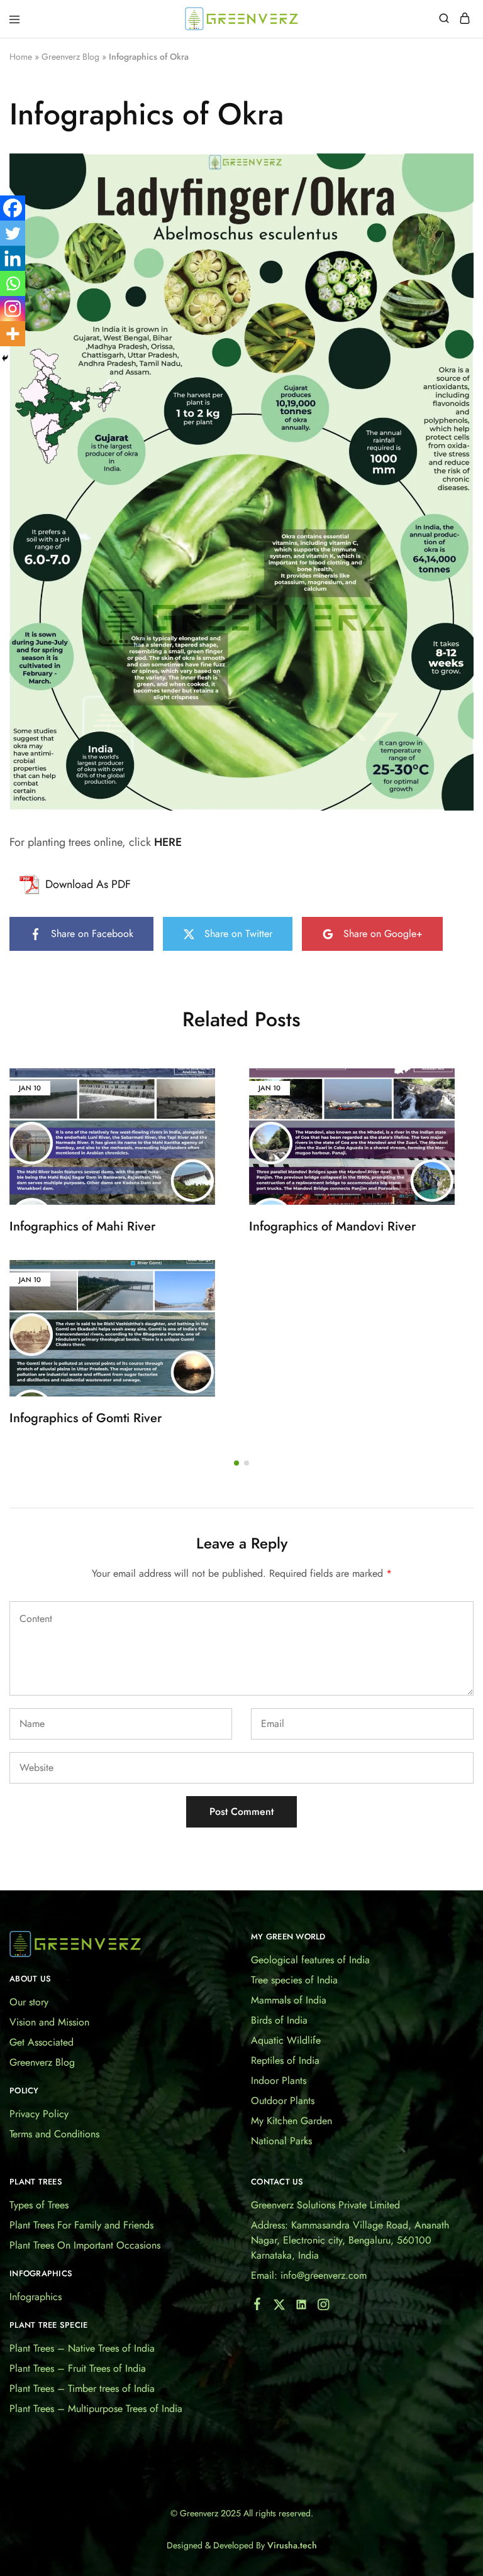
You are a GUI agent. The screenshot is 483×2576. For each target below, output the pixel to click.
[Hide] (5, 358)
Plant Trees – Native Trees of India (82, 2348)
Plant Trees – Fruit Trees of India (78, 2368)
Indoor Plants (279, 2080)
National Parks (281, 2141)
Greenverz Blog (70, 57)
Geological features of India (310, 1960)
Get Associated (42, 2042)
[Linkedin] (13, 258)
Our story (29, 2002)
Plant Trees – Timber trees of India (82, 2388)
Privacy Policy (39, 2114)
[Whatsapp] (13, 283)
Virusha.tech (292, 2545)
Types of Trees (39, 2205)
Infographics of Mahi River (82, 1226)
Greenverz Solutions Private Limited (325, 2205)
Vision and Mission (49, 2022)
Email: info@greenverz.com (309, 2275)
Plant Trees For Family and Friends (81, 2225)
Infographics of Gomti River (86, 1418)
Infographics (36, 2297)
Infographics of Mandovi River (332, 1226)
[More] (13, 334)
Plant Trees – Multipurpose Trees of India (96, 2409)
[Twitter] (13, 233)
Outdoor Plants (283, 2101)
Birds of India (279, 2020)
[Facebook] (13, 208)
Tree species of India (294, 1980)
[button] (236, 1463)
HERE (168, 842)
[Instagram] (13, 309)
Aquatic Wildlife (286, 2040)
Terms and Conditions (54, 2134)
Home (21, 57)
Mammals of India (289, 2000)
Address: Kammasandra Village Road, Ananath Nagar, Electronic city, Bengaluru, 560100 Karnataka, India (350, 2240)
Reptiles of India (285, 2060)
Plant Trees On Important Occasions (85, 2245)
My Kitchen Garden (291, 2121)
